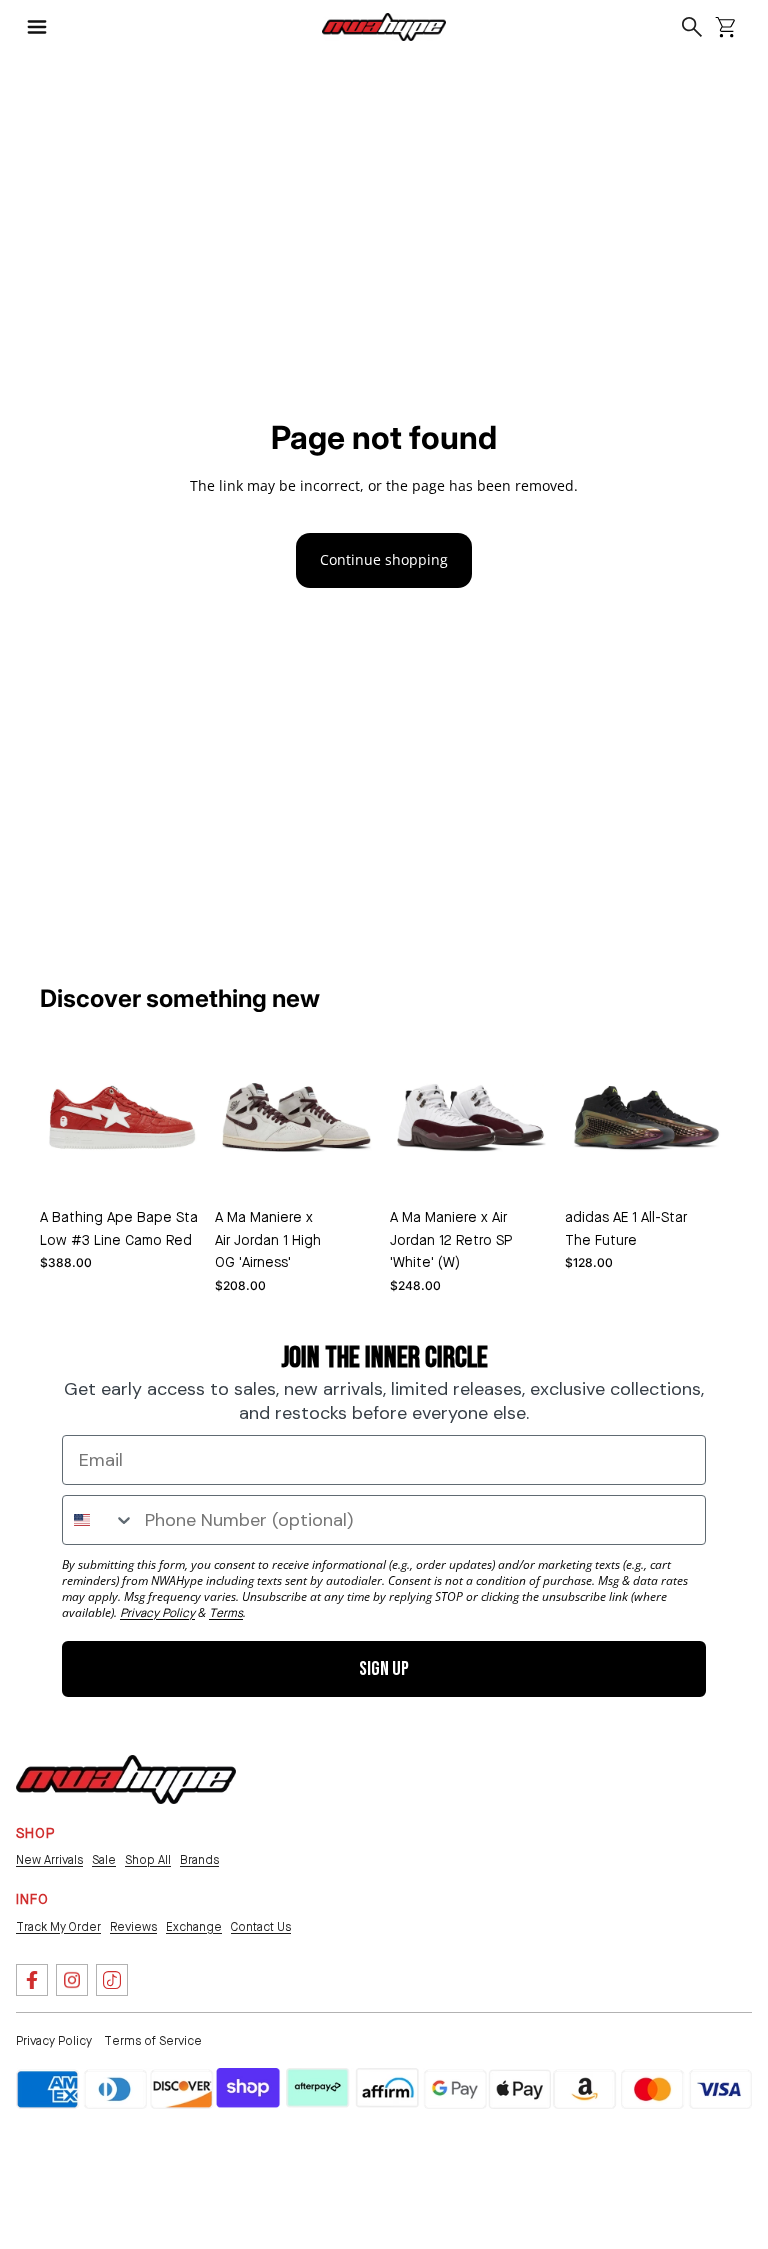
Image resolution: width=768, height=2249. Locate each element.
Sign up (384, 1669)
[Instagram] (72, 1980)
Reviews (133, 1928)
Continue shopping (384, 559)
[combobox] (99, 1520)
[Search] (692, 27)
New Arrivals (49, 1861)
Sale (104, 1861)
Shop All (148, 1861)
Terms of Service (153, 2042)
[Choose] (172, 1169)
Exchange (194, 1928)
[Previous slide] (262, 1180)
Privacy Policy (54, 2042)
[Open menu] (46, 27)
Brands (199, 1861)
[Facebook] (32, 1980)
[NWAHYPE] (126, 1780)
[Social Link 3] (112, 1980)
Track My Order (58, 1928)
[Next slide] (332, 1180)
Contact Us (261, 1928)
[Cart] (725, 27)
